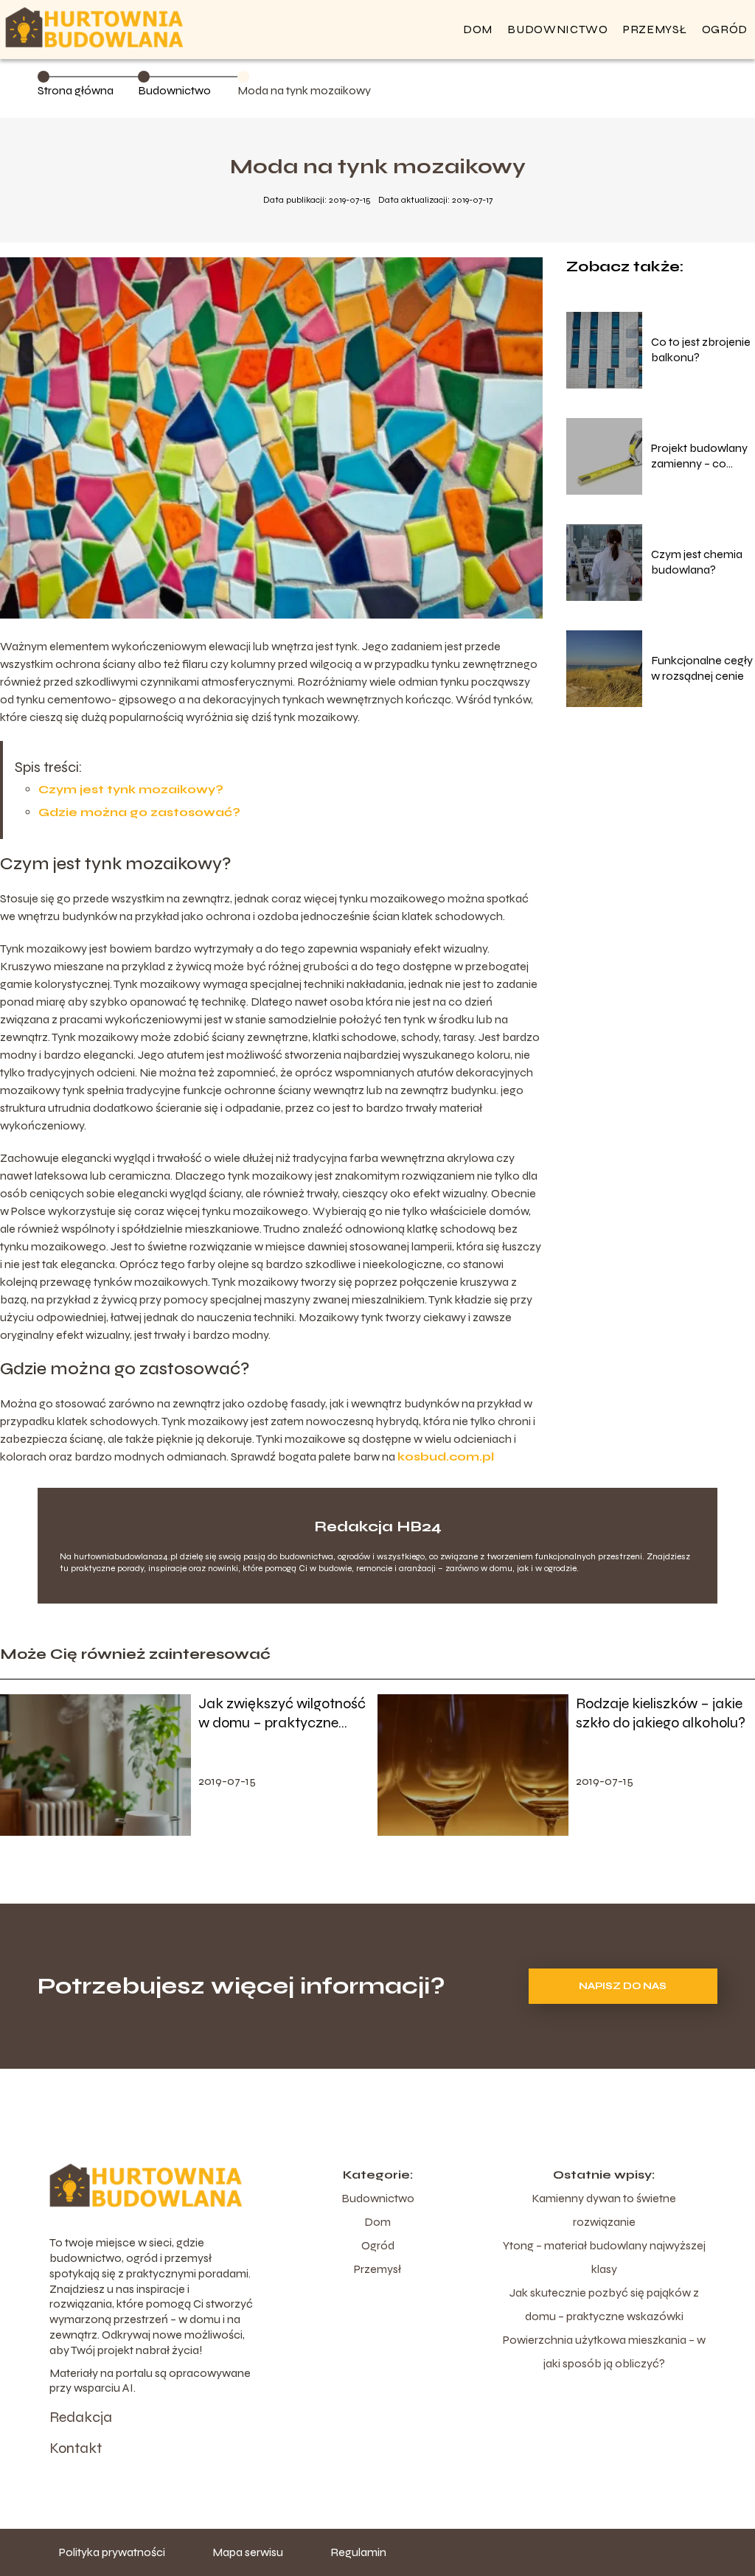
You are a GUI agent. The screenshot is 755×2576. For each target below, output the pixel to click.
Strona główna (76, 90)
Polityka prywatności (112, 2552)
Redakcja (81, 2417)
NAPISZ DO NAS (623, 1986)
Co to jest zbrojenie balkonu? (701, 349)
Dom (478, 29)
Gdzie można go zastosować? (139, 812)
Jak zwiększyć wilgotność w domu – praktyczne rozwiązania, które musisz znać (282, 1713)
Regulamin (358, 2552)
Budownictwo (558, 29)
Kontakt (76, 2448)
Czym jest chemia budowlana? (697, 562)
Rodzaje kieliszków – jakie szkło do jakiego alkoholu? (661, 1713)
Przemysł (655, 29)
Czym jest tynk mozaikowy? (131, 789)
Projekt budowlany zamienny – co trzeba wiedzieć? (699, 456)
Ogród (725, 29)
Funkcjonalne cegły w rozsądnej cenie (702, 668)
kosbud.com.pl (446, 1456)
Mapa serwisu (248, 2552)
